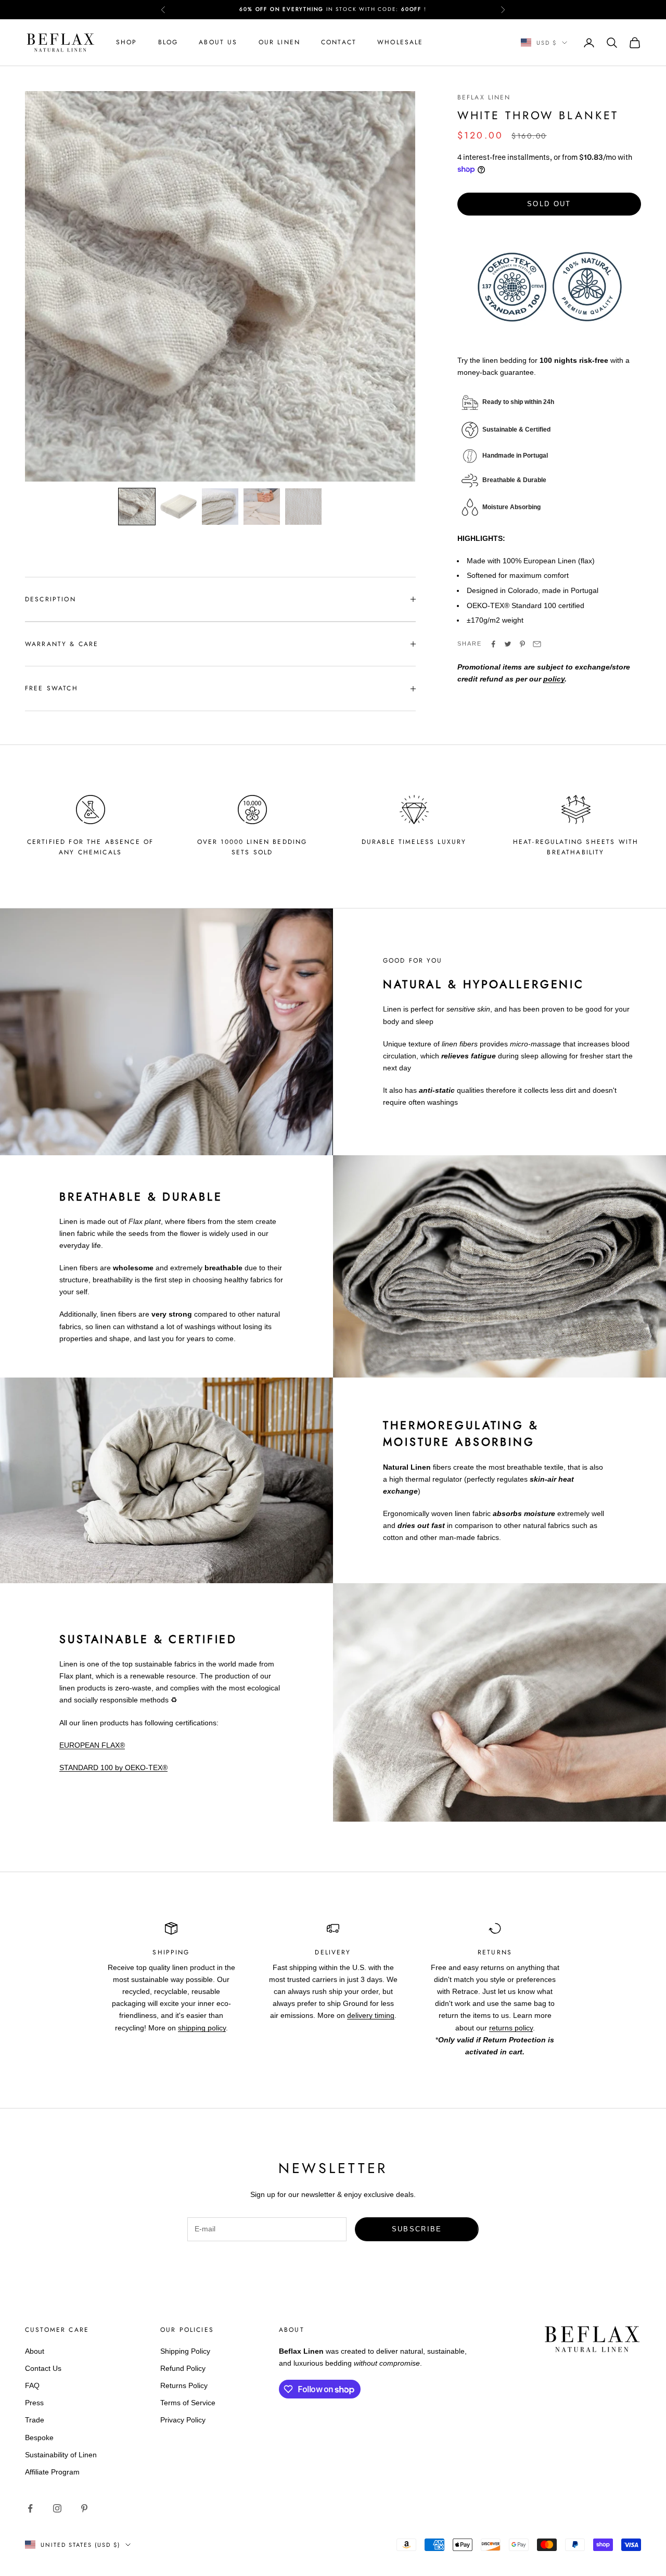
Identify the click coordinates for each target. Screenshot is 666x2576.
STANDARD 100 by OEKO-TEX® (113, 1767)
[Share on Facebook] (493, 644)
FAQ (32, 2385)
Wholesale (400, 42)
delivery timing (371, 2015)
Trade (35, 2420)
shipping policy (202, 2028)
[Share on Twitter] (508, 644)
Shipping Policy (185, 2351)
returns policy (511, 2028)
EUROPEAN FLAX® (92, 1745)
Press (34, 2403)
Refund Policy (183, 2368)
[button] (137, 507)
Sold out (549, 204)
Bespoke (39, 2438)
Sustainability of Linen (61, 2455)
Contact (339, 42)
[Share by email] (537, 644)
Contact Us (43, 2368)
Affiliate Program (52, 2472)
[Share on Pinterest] (522, 644)
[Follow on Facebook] (30, 2508)
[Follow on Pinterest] (84, 2508)
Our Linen (279, 42)
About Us (218, 42)
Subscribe (417, 2229)
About (35, 2351)
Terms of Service (188, 2403)
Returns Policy (184, 2385)
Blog (168, 42)
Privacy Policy (183, 2420)
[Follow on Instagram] (57, 2508)
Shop (127, 42)
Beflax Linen (484, 97)
